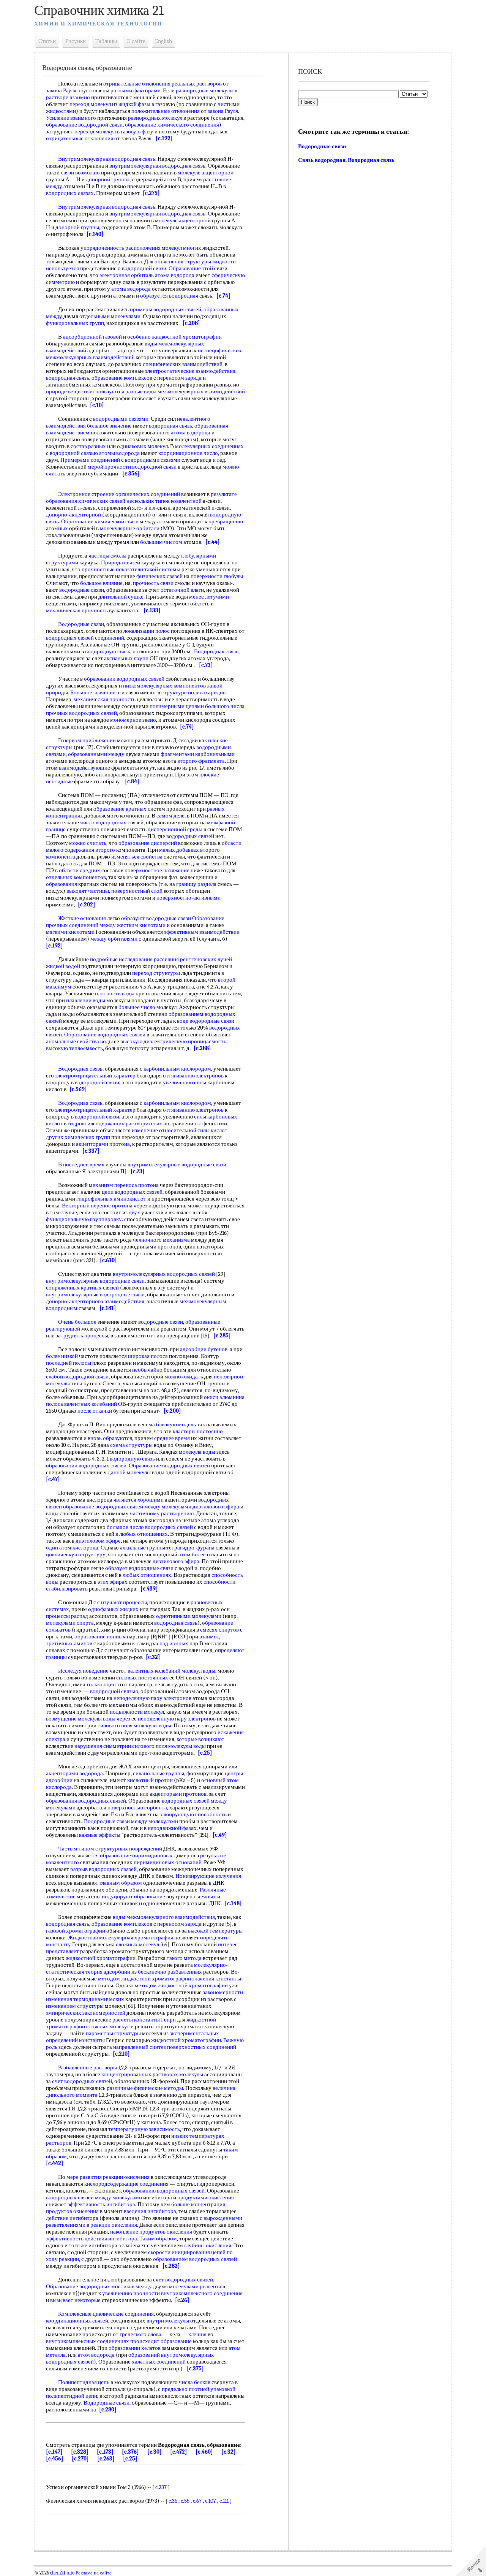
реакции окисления (126, 2177)
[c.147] (54, 2452)
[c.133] (152, 610)
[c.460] (204, 2452)
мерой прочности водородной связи (132, 467)
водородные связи (82, 590)
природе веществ (67, 391)
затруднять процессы (82, 1336)
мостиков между (132, 2286)
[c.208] (191, 323)
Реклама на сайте (93, 2573)
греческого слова (140, 2334)
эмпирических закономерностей (86, 2013)
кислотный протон (150, 1780)
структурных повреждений (129, 1849)
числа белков (195, 2382)
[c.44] (213, 542)
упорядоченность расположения (121, 248)
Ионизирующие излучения (208, 1876)
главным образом (121, 1883)
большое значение (109, 426)
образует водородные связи (139, 1568)
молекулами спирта (70, 1623)
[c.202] (87, 905)
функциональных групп (75, 323)
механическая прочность (77, 610)
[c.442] (55, 2163)
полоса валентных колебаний (81, 1404)
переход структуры (156, 973)
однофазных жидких (113, 1609)
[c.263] (106, 2459)
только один (101, 1684)
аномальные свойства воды (79, 1041)
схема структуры (131, 1445)
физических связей (159, 576)
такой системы (162, 569)
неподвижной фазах (172, 1828)
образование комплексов (122, 378)
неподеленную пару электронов (152, 1698)
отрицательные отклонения (137, 84)
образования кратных (73, 884)
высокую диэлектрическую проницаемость (173, 1041)
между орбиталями (114, 939)
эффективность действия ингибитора (92, 2239)
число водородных (103, 822)
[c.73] (206, 665)
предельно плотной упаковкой (199, 2389)
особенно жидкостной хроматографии (174, 337)
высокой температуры (215, 1931)
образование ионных (100, 1637)
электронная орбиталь (127, 275)
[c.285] (222, 1336)
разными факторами (136, 90)
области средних (80, 870)
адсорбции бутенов (204, 1349)
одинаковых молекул (142, 446)
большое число (125, 1527)
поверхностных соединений (202, 2047)
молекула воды (197, 1452)
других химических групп (78, 1137)
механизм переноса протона (124, 1185)
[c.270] (80, 2459)
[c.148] (233, 1903)
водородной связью (74, 453)
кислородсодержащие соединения (126, 2184)
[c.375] (195, 2368)
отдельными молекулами (110, 316)
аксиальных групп (126, 658)
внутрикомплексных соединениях (88, 2341)
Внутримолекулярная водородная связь (107, 159)
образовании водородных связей (124, 679)
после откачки (95, 1411)
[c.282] (171, 2266)
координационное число (188, 453)
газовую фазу (137, 131)
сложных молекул (137, 1944)
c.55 (185, 2501)
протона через (130, 1206)
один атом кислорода (72, 1548)
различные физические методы (145, 2088)
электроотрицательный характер (95, 1076)
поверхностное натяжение (157, 870)
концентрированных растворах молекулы (152, 2074)
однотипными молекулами (189, 1616)
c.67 (197, 2501)
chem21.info (62, 2573)
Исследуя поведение (83, 1671)
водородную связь (108, 651)
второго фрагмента (201, 761)
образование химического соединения (172, 125)
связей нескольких (132, 501)
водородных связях (70, 193)
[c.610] (108, 1260)
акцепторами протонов (178, 1794)
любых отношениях (144, 1534)
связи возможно (80, 173)
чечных (207, 1896)
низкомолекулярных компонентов (164, 686)
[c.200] (172, 1411)
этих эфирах (113, 1582)
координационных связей (77, 2321)
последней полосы (69, 1363)
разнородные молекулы (205, 90)
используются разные (116, 391)
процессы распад (67, 1616)
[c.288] (202, 1048)
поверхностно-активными (189, 898)
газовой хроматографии (76, 1931)
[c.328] (80, 2452)
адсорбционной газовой (92, 337)
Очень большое (77, 1322)
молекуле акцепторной (206, 173)
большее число (137, 1007)
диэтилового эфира (216, 1507)
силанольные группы (159, 1773)
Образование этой (191, 268)
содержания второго (90, 850)
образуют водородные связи (156, 918)
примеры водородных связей (166, 309)
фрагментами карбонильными (198, 754)
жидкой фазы (134, 104)
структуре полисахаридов (193, 692)
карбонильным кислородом (177, 1069)
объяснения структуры (183, 261)
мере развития (84, 2177)
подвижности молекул (137, 1712)
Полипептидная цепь (84, 2382)
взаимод (210, 1637)
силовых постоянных (142, 1678)
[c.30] (155, 2452)
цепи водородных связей (132, 1192)
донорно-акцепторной (73, 515)
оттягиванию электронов (193, 1076)
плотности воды (115, 993)
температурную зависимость (144, 2129)
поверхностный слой (137, 891)
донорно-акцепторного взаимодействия (95, 1301)
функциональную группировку (84, 1219)
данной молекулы (129, 1472)
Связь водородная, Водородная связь (346, 160)
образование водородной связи (84, 125)
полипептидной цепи (72, 2396)
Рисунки (76, 41)
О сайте (136, 41)
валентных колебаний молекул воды (171, 1671)
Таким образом (158, 2239)
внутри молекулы (168, 2321)
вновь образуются (110, 1438)
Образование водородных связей (105, 1035)
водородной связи (144, 268)
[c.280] (108, 2410)
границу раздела (196, 884)
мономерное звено (133, 720)
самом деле (170, 816)
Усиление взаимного (71, 118)
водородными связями (121, 419)
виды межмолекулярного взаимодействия (164, 1917)
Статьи (47, 41)
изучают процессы (124, 1602)
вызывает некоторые (75, 2300)
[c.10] (97, 405)
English (163, 41)
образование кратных (120, 809)
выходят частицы (88, 891)
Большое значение (93, 692)
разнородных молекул (155, 118)
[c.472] (179, 2452)
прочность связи (153, 583)
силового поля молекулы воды (134, 1725)
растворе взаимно (68, 97)
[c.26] (182, 2300)
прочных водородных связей (81, 713)
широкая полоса (148, 1356)
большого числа (225, 706)
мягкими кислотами (70, 932)
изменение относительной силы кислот (180, 1130)
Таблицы (106, 41)
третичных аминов (69, 1643)
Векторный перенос (86, 1206)
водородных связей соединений (85, 638)
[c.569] (78, 1089)
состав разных (88, 446)
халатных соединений (159, 2362)
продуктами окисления (206, 2197)
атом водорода (96, 2355)
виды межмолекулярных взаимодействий (194, 391)
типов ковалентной (178, 501)
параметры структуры (113, 2033)
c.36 (173, 2501)
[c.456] (55, 2459)
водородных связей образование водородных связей (137, 1503)
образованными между (96, 754)
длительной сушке (121, 597)
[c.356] (131, 474)
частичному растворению (162, 1513)
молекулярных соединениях (209, 446)
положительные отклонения (166, 111)
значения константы (217, 1979)
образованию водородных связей (164, 2191)
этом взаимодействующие (78, 768)
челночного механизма (161, 1240)
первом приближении (89, 740)
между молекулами (168, 1507)
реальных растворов (197, 84)
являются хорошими (139, 1500)
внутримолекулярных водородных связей (164, 1274)
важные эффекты (100, 1835)
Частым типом (76, 1849)
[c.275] (151, 193)
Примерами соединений (90, 460)
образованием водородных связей (195, 2259)
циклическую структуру (76, 1554)
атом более (192, 1554)
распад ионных (170, 1643)
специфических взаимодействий (183, 364)
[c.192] (164, 138)
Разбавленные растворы (88, 2067)
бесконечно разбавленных (170, 1972)
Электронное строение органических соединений (119, 494)
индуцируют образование (133, 1896)
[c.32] (153, 1657)
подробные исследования (121, 959)
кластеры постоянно (198, 1431)
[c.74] (223, 296)
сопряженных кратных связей (82, 1288)
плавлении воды (86, 1000)
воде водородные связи (206, 1021)
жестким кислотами (141, 925)
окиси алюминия (224, 1397)
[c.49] (220, 1835)
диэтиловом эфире (98, 1541)
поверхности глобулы (217, 576)
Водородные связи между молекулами (131, 1821)
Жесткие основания (82, 918)
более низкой (62, 1356)
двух (134, 1212)
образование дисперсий (148, 843)
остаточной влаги (182, 590)
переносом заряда (179, 378)
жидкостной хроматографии (101, 1958)
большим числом (161, 542)
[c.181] (108, 1308)
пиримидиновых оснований (168, 1862)
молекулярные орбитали (130, 528)
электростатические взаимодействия (190, 371)
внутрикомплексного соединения (202, 2293)
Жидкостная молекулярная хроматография (121, 1938)
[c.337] (91, 1151)
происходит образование (161, 2341)
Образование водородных (78, 2286)
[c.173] (105, 2452)
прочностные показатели (112, 569)
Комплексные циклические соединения (106, 2314)
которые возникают (200, 1739)
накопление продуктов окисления (151, 2232)
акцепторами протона (103, 1144)
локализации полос (147, 631)
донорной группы (108, 179)
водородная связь (68, 378)
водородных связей (190, 836)
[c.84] (132, 781)
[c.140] (95, 234)
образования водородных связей (86, 1801)
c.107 (211, 2501)
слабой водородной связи (77, 1377)
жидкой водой (63, 966)
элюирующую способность (193, 1814)
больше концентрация (198, 2204)
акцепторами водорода (74, 1773)
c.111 (224, 2501)
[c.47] (53, 1479)
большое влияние (101, 583)
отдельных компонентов (76, 877)
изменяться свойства (137, 857)
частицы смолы (107, 556)
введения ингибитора (150, 2211)
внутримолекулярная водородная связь (157, 166)
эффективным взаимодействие (202, 932)
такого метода (184, 1958)
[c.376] (130, 2452)
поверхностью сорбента (137, 1808)
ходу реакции (62, 2259)
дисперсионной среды (175, 829)
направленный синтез (140, 2047)
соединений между (92, 925)
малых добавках (179, 850)
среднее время (172, 1438)
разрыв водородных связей (103, 1869)
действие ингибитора (72, 2218)
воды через (117, 1719)
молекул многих (181, 248)
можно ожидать (184, 1377)
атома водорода (175, 275)
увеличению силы (185, 1082)
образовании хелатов (135, 2348)
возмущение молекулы (74, 1719)
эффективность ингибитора (101, 2204)
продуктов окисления (72, 2211)
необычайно (147, 1370)
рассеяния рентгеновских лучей (193, 959)
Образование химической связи (100, 521)
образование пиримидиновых (136, 1855)
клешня (197, 2334)
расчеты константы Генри (144, 2020)
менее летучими (209, 597)
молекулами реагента (195, 2286)
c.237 (161, 2487)
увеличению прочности (131, 2293)
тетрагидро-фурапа (190, 1548)
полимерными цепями (177, 706)
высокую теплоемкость (74, 1048)
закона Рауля (61, 90)
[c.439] (149, 1589)
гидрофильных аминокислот (111, 1199)
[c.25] (205, 1753)
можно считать (88, 843)
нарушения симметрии (103, 1746)
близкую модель (176, 1424)
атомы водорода (119, 453)
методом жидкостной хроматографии (144, 1979)
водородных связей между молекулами (94, 2197)
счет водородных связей (82, 2081)
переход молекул (90, 104)
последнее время (84, 1164)
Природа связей (121, 562)
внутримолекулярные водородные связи (177, 1164)
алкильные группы (143, 1548)
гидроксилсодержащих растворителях (115, 1123)
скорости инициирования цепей (187, 2252)
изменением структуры (75, 2006)
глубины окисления (208, 2245)
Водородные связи (81, 624)
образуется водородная (169, 296)
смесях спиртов (219, 1630)
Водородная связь (216, 651)
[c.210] (121, 2054)
